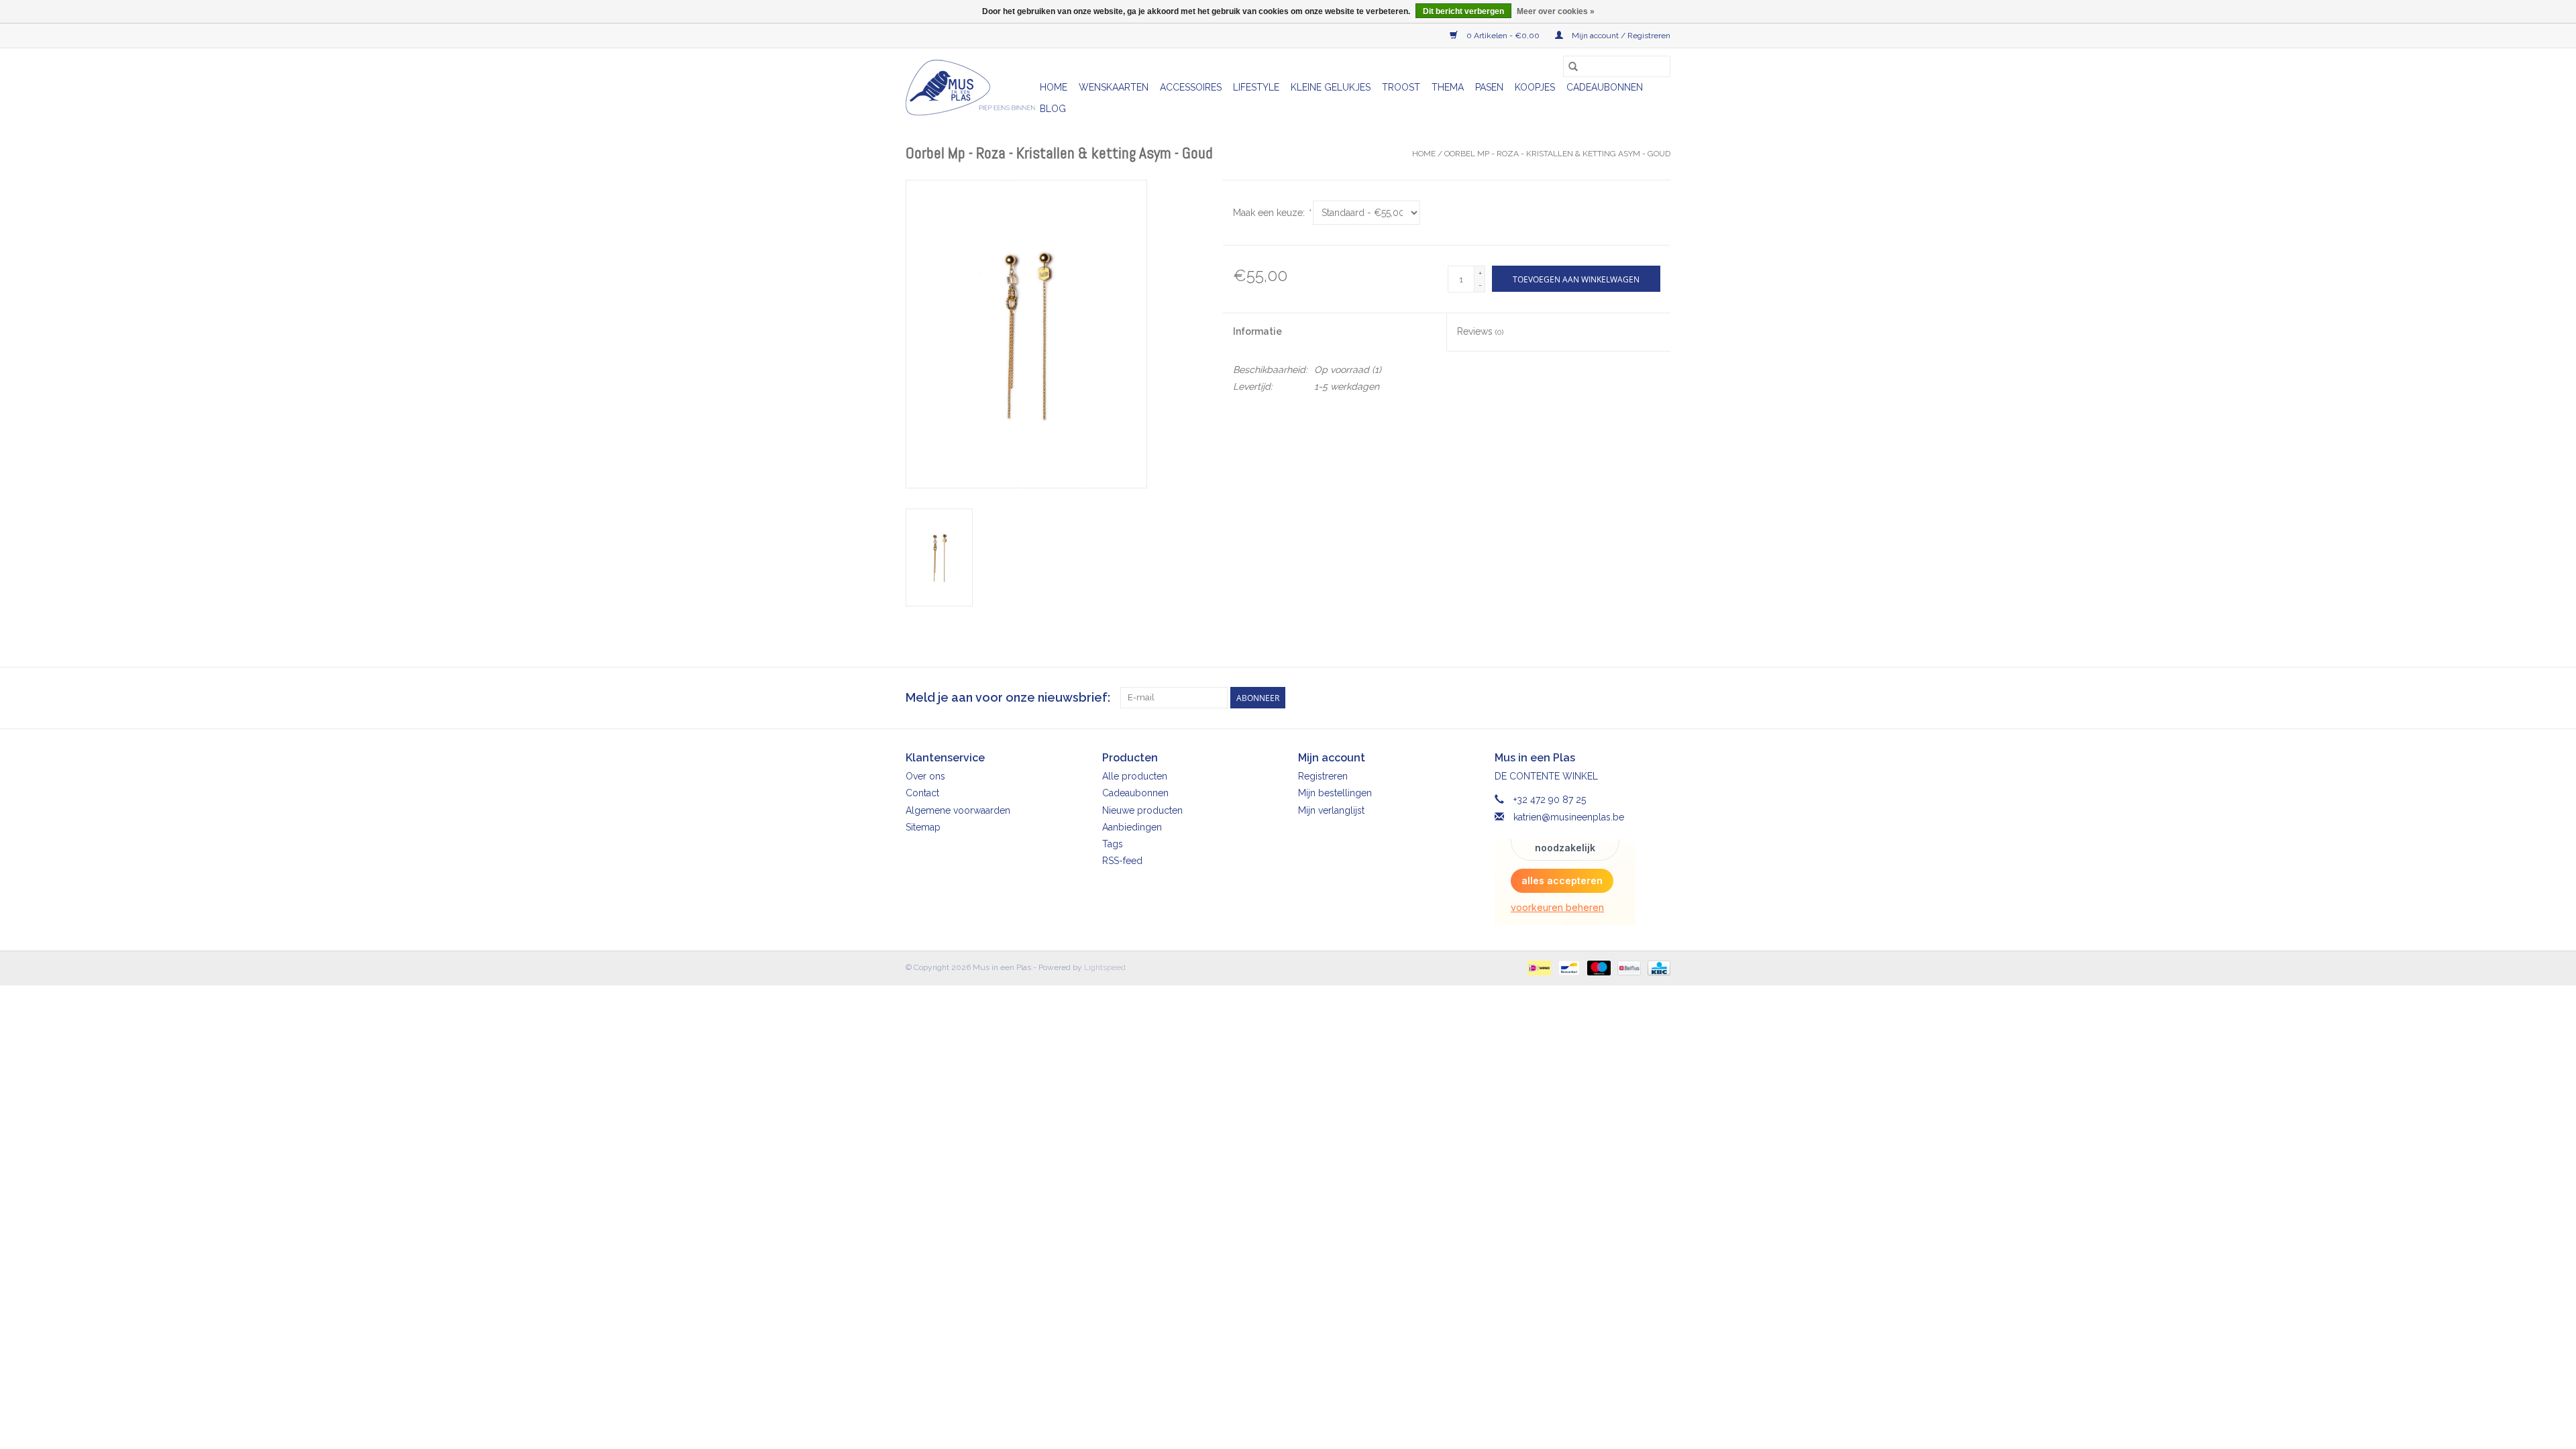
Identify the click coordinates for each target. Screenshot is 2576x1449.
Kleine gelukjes (1331, 87)
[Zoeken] (1573, 66)
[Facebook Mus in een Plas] (1635, 698)
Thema (1448, 87)
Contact (922, 793)
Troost (1401, 87)
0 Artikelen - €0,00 (1503, 36)
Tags (1113, 844)
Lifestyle (1256, 87)
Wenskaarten (1114, 87)
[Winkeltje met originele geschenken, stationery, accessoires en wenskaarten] (971, 88)
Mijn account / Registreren (1620, 36)
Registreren (1323, 776)
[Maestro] (1598, 967)
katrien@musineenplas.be (1569, 817)
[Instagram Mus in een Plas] (1660, 698)
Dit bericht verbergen (1463, 11)
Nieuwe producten (1142, 810)
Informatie (1257, 331)
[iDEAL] (1538, 967)
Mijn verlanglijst (1331, 810)
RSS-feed (1122, 861)
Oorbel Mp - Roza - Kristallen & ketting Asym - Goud (1557, 154)
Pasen (1489, 87)
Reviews (1480, 331)
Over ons (925, 776)
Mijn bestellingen (1335, 793)
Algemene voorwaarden (958, 810)
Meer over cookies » (1556, 11)
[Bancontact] (1568, 967)
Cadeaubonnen (1605, 87)
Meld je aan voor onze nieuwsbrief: (1008, 697)
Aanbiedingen (1132, 827)
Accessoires (1191, 87)
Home (1054, 87)
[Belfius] (1627, 967)
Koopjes (1535, 87)
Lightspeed (1105, 967)
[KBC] (1657, 967)
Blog (1053, 109)
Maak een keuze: (1272, 213)
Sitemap (923, 827)
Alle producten (1135, 776)
